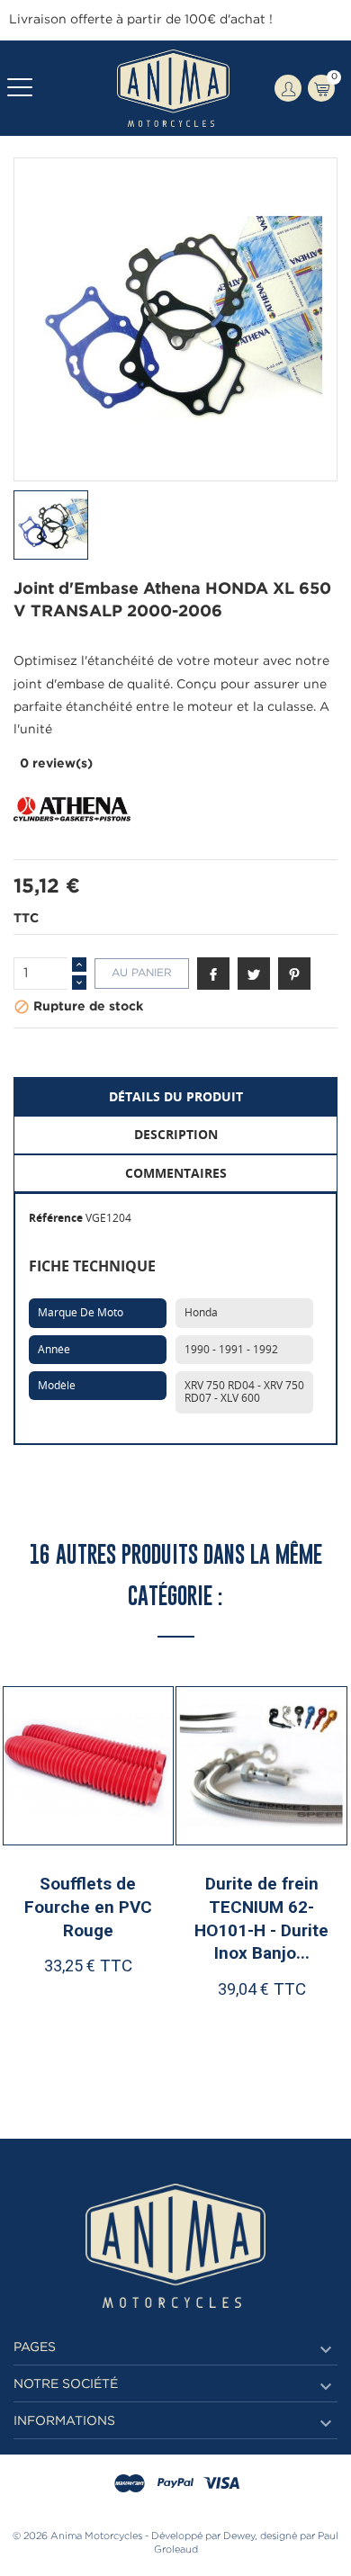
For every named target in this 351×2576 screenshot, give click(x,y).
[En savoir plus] (134, 2024)
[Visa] (221, 2484)
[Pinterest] (294, 974)
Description (176, 1134)
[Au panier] (48, 2024)
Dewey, (240, 2536)
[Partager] (213, 974)
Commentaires (176, 1173)
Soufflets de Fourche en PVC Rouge (88, 1907)
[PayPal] (175, 2484)
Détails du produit (176, 1096)
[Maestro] (130, 2484)
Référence (56, 1218)
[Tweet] (254, 974)
